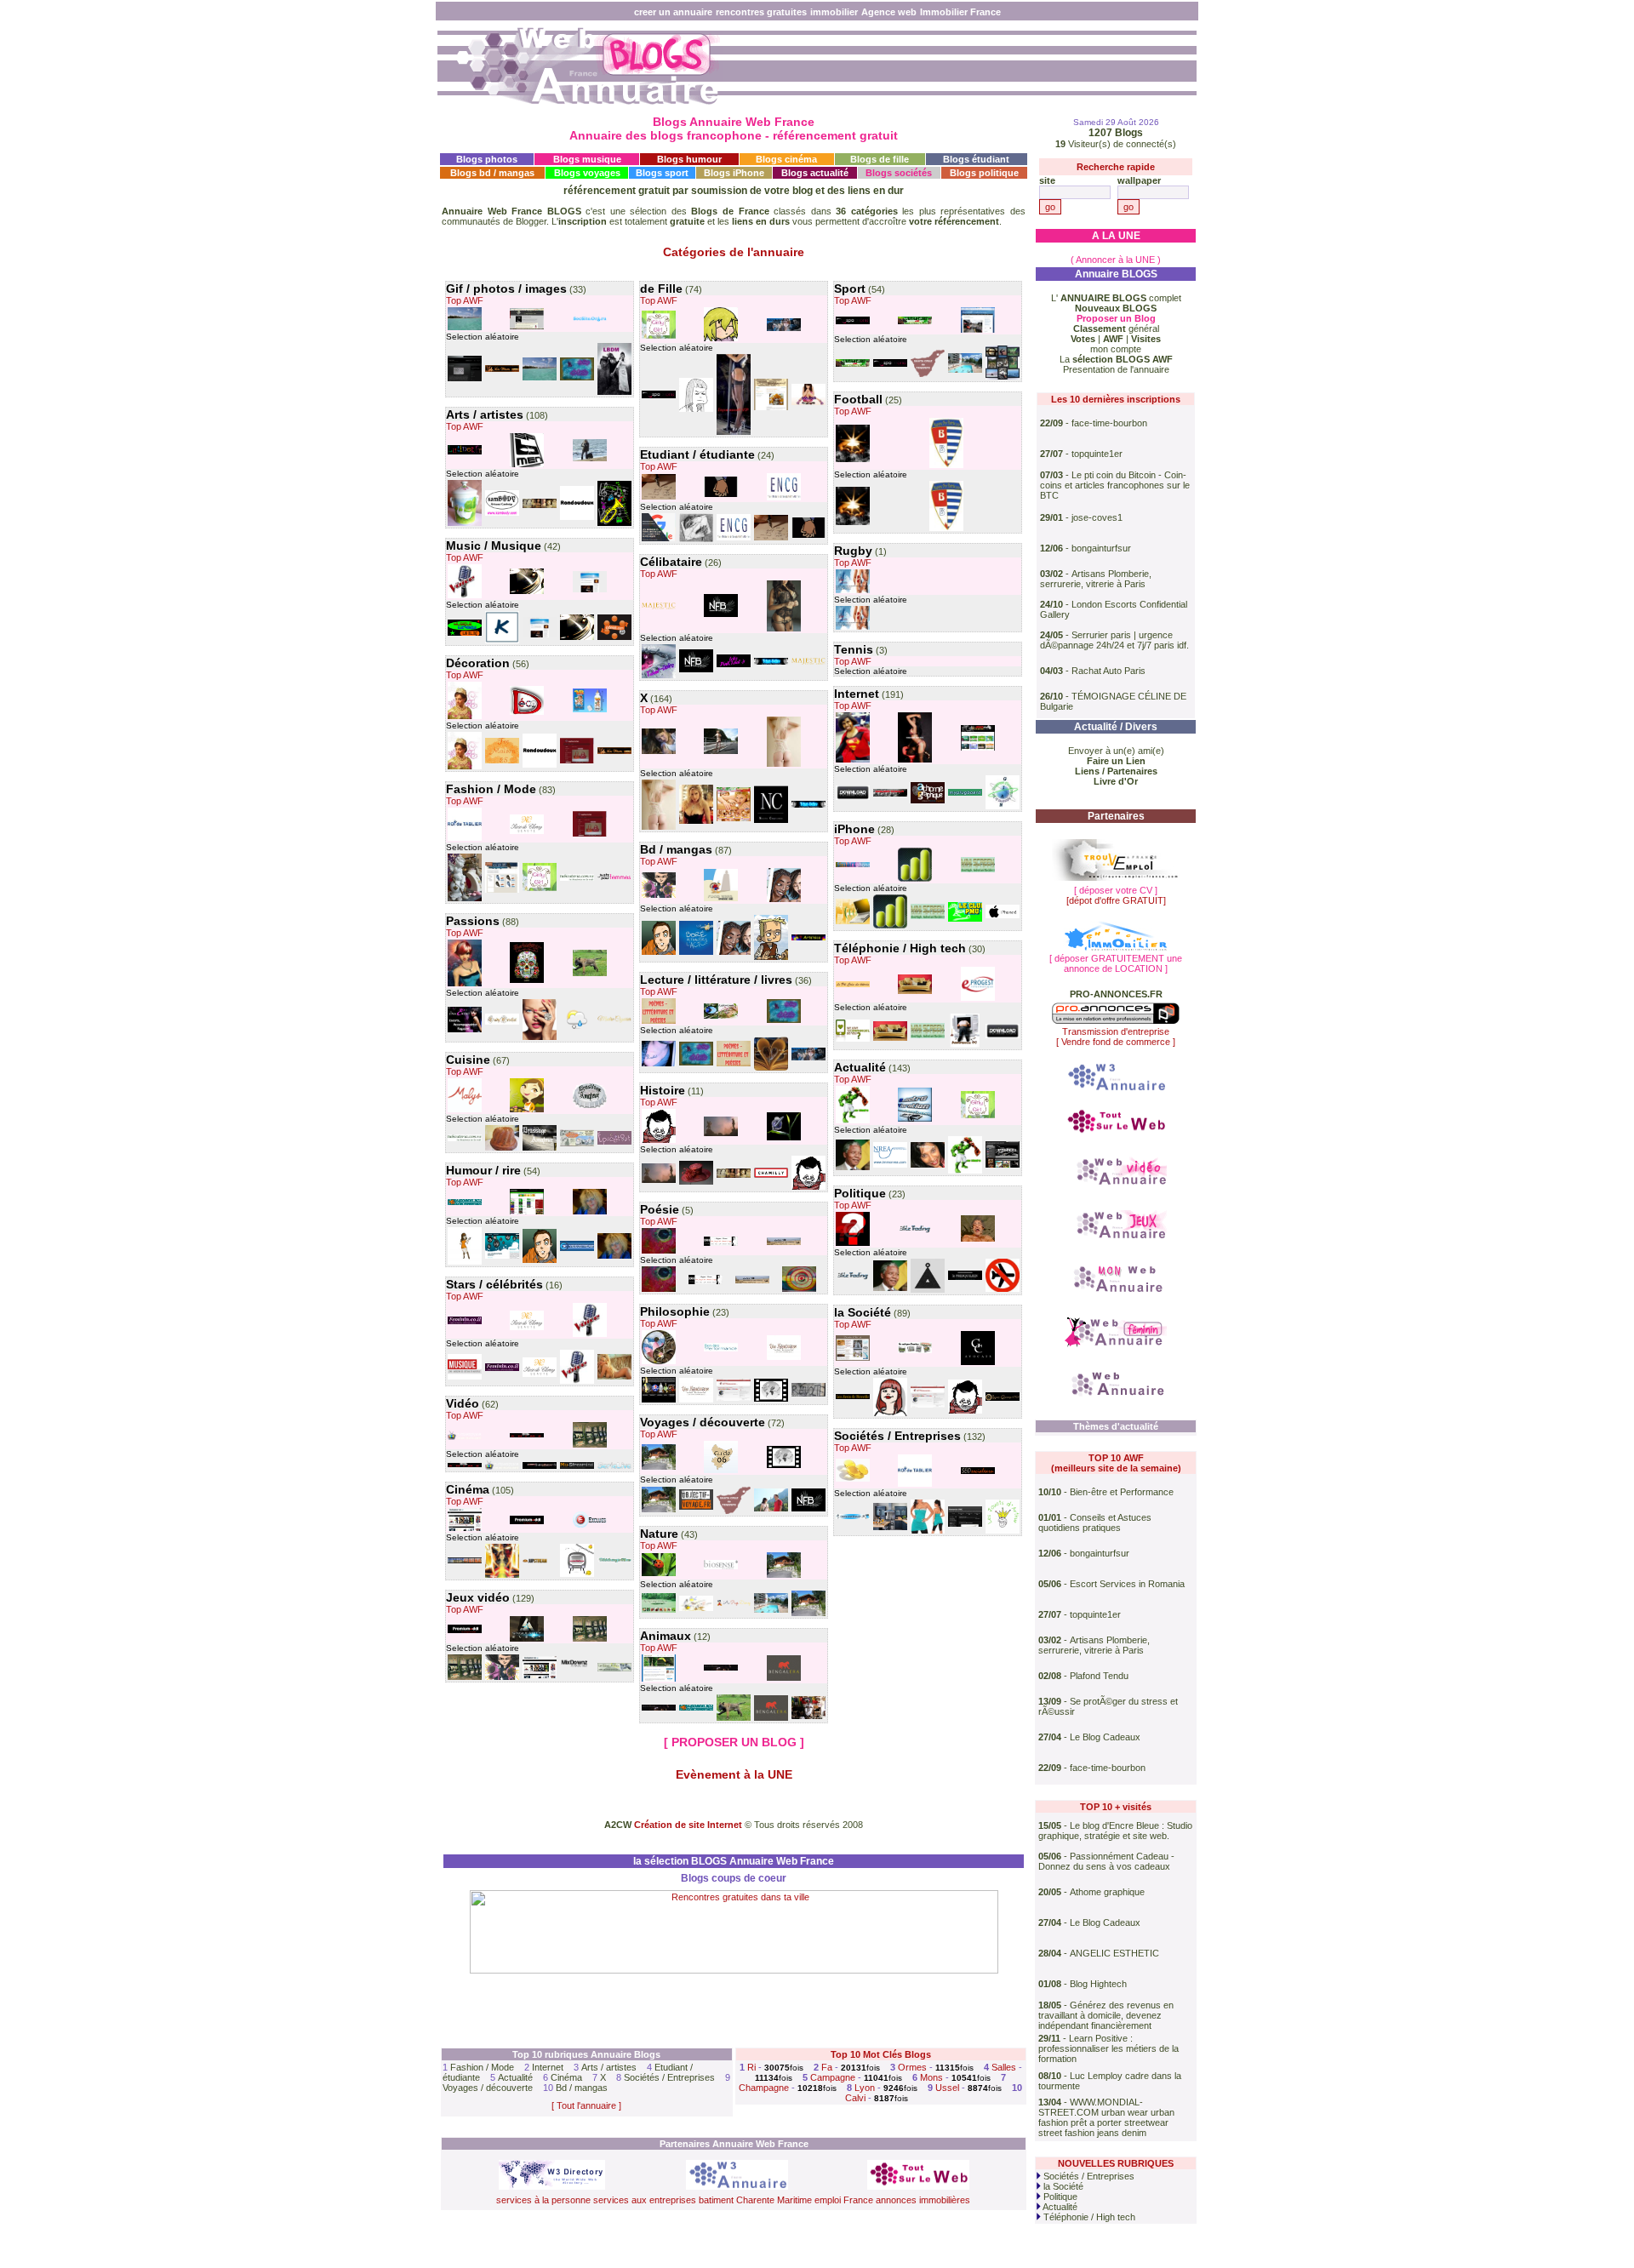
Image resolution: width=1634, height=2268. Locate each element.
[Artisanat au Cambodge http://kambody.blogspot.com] (502, 514)
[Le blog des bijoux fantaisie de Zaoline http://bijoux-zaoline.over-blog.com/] (465, 900)
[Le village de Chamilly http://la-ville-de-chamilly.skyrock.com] (771, 1176)
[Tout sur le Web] (1116, 1134)
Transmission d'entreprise (1116, 1031)
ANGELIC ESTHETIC (1114, 1953)
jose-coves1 (1097, 517)
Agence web (889, 12)
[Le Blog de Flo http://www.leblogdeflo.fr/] (614, 1670)
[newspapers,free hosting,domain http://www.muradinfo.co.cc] (696, 540)
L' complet (1116, 298)
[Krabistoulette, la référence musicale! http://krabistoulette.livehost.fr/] (502, 642)
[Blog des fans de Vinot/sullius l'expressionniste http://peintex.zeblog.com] (799, 1290)
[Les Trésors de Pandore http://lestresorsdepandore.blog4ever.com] (502, 370)
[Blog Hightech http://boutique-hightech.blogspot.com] (915, 992)
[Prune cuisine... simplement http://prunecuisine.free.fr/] (771, 408)
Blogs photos (487, 159)
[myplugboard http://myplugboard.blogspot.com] (965, 794)
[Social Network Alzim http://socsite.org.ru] (590, 320)
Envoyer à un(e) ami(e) (1116, 751)
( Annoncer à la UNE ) (1116, 260)
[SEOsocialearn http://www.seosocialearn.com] (978, 1472)
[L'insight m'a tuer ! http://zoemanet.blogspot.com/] (696, 410)
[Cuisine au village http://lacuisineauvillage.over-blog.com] (502, 1149)
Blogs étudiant (976, 159)
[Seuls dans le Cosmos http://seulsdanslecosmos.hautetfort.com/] (721, 1669)
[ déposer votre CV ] (1116, 890)
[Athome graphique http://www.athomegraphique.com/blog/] (928, 802)
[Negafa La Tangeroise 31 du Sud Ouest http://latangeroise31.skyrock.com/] (465, 717)
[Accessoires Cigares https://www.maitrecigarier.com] (614, 1021)
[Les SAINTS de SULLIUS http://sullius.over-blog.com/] (659, 1252)
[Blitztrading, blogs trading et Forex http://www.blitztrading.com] (915, 1232)
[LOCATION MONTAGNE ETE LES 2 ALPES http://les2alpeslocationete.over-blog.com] (771, 1611)
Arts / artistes (609, 2067)
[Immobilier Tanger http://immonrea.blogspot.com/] (890, 1166)
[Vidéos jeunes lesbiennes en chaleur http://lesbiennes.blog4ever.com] (734, 820)
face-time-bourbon (1109, 423)
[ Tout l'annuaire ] (586, 2105)
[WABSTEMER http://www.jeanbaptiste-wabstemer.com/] (465, 380)
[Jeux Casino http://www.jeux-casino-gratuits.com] (527, 1213)
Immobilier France (960, 12)
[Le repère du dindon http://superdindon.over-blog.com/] (721, 900)
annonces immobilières (923, 2200)
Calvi (855, 2098)
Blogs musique (587, 159)
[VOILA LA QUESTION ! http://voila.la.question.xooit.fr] (853, 1244)
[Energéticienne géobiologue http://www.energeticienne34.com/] (928, 1166)
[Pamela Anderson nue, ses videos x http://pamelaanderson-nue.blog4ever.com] (614, 1378)
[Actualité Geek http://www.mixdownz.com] (577, 1674)
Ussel (947, 2088)
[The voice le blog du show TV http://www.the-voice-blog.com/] (465, 597)
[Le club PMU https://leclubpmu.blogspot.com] (965, 920)
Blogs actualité (815, 173)
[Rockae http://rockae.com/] (928, 1291)
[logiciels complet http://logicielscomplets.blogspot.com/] (853, 798)
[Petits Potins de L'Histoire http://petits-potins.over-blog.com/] (540, 506)
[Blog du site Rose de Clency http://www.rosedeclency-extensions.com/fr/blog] (527, 832)
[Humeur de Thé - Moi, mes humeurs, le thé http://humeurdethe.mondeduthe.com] (784, 1139)
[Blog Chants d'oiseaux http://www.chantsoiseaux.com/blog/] (696, 1609)
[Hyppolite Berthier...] (659, 1141)
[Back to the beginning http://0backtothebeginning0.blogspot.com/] (784, 329)
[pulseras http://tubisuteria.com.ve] (577, 879)
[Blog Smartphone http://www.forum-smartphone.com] (853, 865)
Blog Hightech (1098, 1984)
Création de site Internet (688, 1825)
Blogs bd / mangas (492, 173)
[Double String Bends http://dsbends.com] (614, 638)
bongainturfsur (1101, 548)
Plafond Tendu (1099, 1676)
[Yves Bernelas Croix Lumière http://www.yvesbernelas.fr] (659, 1401)
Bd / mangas (582, 2088)
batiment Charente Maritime (755, 2200)
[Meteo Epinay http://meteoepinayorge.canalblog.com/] (577, 1029)
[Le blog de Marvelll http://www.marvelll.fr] (502, 1576)
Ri (751, 2067)
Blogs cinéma (786, 159)
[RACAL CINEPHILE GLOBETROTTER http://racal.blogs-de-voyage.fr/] (771, 1400)
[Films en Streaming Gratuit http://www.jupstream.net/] (540, 1562)
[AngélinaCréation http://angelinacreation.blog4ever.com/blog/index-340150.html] (577, 762)
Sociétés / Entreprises (669, 2077)
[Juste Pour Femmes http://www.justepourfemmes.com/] (614, 882)
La (1116, 359)
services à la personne (543, 2200)
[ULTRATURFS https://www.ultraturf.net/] (915, 323)
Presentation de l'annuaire (1116, 369)
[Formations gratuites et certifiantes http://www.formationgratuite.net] (659, 540)
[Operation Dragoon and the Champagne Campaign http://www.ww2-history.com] (890, 795)
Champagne (764, 2088)
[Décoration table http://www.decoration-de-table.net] (853, 1359)
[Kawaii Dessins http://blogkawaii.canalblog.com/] (721, 340)
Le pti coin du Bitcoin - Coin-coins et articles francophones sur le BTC (1115, 485)
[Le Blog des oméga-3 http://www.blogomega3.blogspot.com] (853, 1480)
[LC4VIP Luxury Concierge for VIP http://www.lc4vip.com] (1003, 1399)
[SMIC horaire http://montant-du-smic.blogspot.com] (965, 1525)
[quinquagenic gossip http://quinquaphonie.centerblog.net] (590, 460)
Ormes (912, 2067)
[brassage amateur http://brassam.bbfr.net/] (590, 1106)
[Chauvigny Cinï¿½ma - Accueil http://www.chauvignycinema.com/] (465, 1562)
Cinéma (566, 2077)
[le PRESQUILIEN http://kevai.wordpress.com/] (965, 1278)
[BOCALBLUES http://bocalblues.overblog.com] (465, 1203)
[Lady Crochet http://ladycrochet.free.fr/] (502, 1023)
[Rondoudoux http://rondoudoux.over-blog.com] (577, 518)
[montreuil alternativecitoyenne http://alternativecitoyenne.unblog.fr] (853, 1168)
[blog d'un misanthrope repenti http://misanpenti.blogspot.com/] (853, 1122)
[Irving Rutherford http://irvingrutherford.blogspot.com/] (659, 1065)
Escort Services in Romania (1127, 1584)
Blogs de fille (880, 159)
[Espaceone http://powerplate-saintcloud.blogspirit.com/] (659, 397)
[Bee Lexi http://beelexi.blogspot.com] (808, 403)
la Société (1062, 2186)
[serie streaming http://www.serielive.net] (614, 1467)
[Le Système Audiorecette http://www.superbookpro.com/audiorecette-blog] (721, 1017)
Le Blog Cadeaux (1105, 1737)
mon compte (1116, 349)
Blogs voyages (587, 173)
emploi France (844, 2200)
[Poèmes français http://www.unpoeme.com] (659, 1022)
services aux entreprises (645, 2200)
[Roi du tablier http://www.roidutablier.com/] (465, 839)
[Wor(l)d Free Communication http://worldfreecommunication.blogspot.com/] (853, 1040)
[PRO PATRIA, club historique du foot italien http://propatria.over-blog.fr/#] (946, 466)
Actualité (515, 2077)
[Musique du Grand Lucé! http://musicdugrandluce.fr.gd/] (614, 524)
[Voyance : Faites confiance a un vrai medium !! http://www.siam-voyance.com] (659, 1363)
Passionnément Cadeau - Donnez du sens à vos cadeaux (1106, 1861)
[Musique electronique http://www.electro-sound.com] (915, 1120)
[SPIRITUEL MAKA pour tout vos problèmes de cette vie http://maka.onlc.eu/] (853, 460)
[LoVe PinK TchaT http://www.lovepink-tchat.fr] (734, 666)
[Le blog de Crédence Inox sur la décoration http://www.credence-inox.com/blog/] (890, 1528)
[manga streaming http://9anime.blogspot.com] (527, 1436)
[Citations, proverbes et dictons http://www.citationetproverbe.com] (659, 498)
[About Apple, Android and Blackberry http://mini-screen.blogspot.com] (978, 871)
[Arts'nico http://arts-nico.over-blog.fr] (808, 939)
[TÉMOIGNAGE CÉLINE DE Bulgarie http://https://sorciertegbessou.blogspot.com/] (808, 1717)
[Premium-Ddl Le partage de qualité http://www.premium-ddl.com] (527, 1522)
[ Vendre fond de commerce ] (1116, 1042)
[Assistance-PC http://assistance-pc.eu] (965, 1046)
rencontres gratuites (761, 12)
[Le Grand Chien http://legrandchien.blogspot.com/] (577, 1145)
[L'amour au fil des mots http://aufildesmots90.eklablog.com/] (771, 1069)
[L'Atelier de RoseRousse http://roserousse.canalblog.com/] (465, 985)
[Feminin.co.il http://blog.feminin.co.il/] (465, 1323)
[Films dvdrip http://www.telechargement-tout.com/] (465, 1529)
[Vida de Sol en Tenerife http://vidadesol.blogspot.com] (734, 1512)
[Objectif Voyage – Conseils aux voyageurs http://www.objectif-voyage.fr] (696, 1508)
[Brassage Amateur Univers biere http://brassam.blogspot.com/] (540, 1149)
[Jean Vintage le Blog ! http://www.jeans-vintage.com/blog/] (502, 891)
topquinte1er (1097, 454)
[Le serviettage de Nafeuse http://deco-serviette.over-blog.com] (465, 524)
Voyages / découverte (488, 2088)
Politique (1059, 2197)
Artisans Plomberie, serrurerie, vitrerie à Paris (1096, 579)
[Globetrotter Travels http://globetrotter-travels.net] (771, 1510)
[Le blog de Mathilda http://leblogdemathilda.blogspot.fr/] (614, 393)
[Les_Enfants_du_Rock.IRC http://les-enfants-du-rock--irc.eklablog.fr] (527, 592)
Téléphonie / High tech (1088, 2217)
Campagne (833, 2077)
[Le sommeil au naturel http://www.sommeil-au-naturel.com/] (721, 1568)
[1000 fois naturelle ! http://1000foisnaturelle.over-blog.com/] (577, 379)
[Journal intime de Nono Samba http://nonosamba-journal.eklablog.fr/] (784, 900)
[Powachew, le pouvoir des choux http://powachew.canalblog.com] (465, 1263)
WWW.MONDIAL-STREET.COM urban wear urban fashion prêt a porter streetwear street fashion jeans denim (1106, 2117)
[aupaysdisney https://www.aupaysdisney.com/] (734, 1604)
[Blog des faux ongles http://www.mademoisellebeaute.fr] (540, 1038)
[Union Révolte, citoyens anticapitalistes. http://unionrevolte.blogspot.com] (808, 1395)
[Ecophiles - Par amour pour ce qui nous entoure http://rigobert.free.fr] (659, 1574)
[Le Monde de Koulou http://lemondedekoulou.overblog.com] (771, 958)
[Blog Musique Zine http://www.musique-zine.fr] (465, 1378)
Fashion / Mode (482, 2067)
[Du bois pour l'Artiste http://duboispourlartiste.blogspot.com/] (659, 1611)
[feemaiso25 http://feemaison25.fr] (502, 762)
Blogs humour (689, 159)
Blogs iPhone (734, 173)
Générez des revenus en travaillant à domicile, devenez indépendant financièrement (1106, 2015)
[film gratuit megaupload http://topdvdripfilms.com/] (577, 1575)
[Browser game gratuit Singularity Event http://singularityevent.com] (527, 1640)
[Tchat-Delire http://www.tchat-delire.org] (659, 677)
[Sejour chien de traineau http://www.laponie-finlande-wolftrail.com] (1003, 378)
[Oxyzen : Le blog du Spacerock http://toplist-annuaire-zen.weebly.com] (590, 591)
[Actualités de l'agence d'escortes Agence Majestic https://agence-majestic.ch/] (659, 608)
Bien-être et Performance (1122, 1492)
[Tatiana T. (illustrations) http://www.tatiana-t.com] (890, 1414)
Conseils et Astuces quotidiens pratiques (1095, 1522)
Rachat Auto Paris (1108, 671)
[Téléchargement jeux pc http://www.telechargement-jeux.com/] (1003, 1166)
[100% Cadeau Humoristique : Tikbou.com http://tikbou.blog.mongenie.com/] (590, 711)
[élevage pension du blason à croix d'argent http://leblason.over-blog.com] (590, 974)
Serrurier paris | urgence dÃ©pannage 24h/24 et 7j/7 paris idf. (1114, 640)
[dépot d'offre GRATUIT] (1116, 900)
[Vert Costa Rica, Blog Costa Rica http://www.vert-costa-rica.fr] (659, 1680)
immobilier (834, 12)
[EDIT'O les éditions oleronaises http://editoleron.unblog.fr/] (784, 1243)
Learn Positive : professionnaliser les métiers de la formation (1108, 2048)
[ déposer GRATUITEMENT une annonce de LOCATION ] (1116, 963)
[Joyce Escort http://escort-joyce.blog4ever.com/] (734, 433)
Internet (548, 2067)
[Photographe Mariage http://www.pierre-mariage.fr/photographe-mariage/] (527, 328)
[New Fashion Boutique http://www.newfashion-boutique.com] (721, 615)
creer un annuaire (673, 12)
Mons (931, 2077)
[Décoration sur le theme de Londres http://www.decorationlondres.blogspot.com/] (527, 713)
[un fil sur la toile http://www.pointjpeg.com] (540, 1261)
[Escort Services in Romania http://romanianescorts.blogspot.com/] (784, 630)
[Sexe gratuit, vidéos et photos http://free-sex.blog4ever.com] (659, 752)
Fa (827, 2067)
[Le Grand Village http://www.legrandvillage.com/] (978, 1240)
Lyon (865, 2088)
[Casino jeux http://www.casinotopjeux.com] (978, 749)
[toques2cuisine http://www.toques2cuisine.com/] (527, 1111)
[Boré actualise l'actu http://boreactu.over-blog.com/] (696, 953)
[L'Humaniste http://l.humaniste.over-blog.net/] (734, 1399)
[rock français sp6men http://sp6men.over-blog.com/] (527, 466)
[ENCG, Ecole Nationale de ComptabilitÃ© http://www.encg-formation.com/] (784, 499)
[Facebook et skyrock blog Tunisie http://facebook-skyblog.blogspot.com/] (853, 761)
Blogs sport (662, 173)
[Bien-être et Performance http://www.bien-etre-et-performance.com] (721, 1350)
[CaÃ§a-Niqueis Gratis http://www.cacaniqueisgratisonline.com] (590, 1446)
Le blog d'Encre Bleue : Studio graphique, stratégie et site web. (1115, 1831)
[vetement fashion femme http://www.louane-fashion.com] (928, 1532)
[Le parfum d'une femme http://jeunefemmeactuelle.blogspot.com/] (696, 1183)
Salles (1004, 2067)
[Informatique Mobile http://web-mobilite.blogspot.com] (853, 923)
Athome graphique (1107, 1892)
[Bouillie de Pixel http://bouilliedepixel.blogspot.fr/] (502, 1678)
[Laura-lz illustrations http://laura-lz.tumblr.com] (721, 495)
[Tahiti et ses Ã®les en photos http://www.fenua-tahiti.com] (465, 328)
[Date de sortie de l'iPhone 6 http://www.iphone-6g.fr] (1003, 917)
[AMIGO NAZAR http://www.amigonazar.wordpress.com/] (721, 1244)
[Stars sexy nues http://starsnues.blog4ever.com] (696, 822)
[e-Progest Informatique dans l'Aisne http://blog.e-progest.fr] (978, 999)
